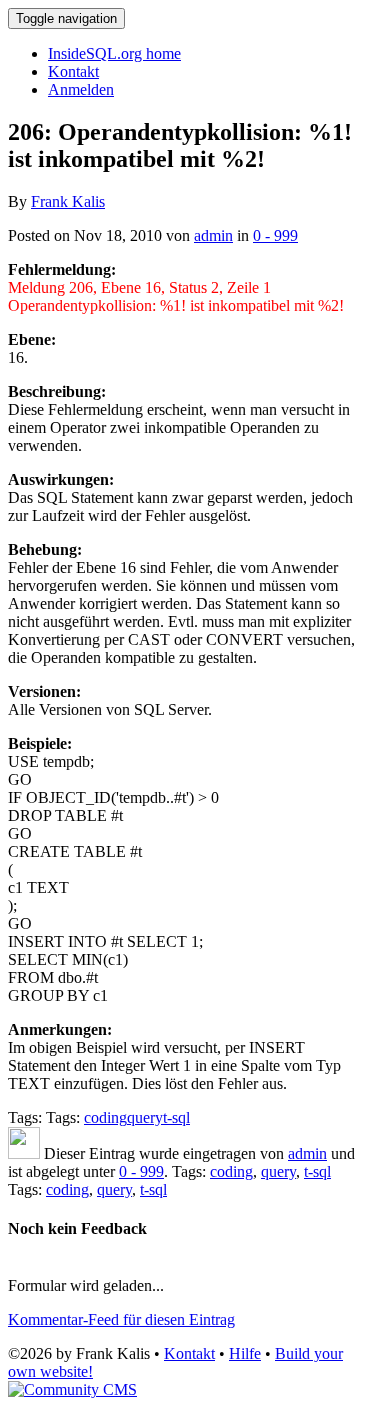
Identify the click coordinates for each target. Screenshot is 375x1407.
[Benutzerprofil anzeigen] (24, 1153)
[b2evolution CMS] (72, 1389)
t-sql (176, 1117)
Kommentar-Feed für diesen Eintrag (121, 1319)
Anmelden (81, 89)
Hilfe (245, 1353)
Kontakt (73, 71)
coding (105, 1117)
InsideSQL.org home (114, 53)
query (145, 1117)
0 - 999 (275, 235)
